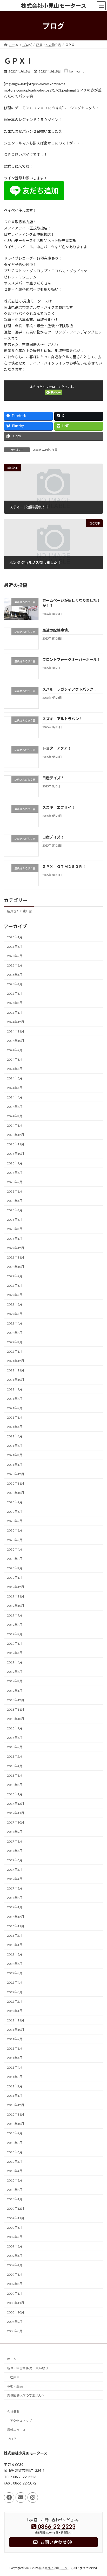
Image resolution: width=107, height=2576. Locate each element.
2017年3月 (15, 1888)
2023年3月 (15, 1220)
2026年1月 (15, 937)
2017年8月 (15, 1841)
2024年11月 (16, 1031)
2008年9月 (15, 2322)
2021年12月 (16, 1361)
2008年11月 (16, 2303)
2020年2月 (15, 1568)
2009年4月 (15, 2265)
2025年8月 (15, 947)
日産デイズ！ (53, 778)
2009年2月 (15, 2284)
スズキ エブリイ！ (59, 807)
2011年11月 (16, 2020)
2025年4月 (15, 984)
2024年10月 (16, 1041)
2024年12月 (16, 1022)
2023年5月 (15, 1201)
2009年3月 (15, 2274)
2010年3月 (15, 2180)
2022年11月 (16, 1257)
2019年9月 (15, 1615)
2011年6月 (15, 2048)
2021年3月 (15, 1446)
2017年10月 (16, 1822)
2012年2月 (15, 2001)
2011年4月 (15, 2067)
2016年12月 (16, 1917)
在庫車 (15, 2377)
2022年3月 (15, 1333)
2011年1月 (15, 2096)
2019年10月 (16, 1606)
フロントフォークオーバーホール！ (71, 660)
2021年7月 (15, 1408)
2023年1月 (15, 1239)
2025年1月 (15, 1013)
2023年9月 (15, 1163)
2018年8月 (15, 1738)
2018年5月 (15, 1756)
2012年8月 (15, 1954)
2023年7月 (15, 1182)
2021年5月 (15, 1427)
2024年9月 (15, 1050)
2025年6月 (15, 965)
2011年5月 (15, 2058)
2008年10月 (16, 2312)
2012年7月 (15, 1964)
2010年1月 (15, 2199)
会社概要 (13, 2412)
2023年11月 (16, 1144)
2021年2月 (15, 1455)
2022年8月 (15, 1286)
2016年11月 (16, 1926)
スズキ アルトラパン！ (62, 719)
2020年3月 (15, 1559)
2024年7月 (15, 1069)
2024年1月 (15, 1125)
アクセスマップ (21, 2421)
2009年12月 (16, 2209)
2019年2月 (15, 1681)
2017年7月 (15, 1851)
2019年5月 (15, 1653)
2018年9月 (15, 1728)
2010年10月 (16, 2124)
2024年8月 (15, 1059)
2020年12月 (16, 1474)
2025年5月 (15, 975)
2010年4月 (15, 2171)
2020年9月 (15, 1502)
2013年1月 (15, 1945)
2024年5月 (15, 1088)
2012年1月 (15, 2011)
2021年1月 (15, 1465)
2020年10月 (16, 1493)
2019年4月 (15, 1662)
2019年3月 (15, 1672)
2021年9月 (15, 1389)
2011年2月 (15, 2086)
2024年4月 (15, 1097)
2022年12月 (16, 1248)
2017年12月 (16, 1804)
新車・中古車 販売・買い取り (28, 2368)
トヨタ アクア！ (57, 748)
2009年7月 (15, 2237)
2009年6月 (15, 2246)
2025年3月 (15, 994)
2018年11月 (16, 1709)
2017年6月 (15, 1860)
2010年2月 (15, 2190)
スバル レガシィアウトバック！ (70, 689)
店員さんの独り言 (45, 450)
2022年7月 (15, 1295)
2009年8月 (15, 2228)
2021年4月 (15, 1436)
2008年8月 (15, 2331)
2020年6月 (15, 1530)
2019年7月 (15, 1634)
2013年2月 (15, 1936)
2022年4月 (15, 1323)
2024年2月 (15, 1116)
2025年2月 (15, 1003)
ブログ (12, 2439)
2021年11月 (16, 1370)
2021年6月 (15, 1417)
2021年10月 (16, 1380)
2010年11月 (16, 2114)
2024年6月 (15, 1078)
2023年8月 (15, 1173)
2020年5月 (15, 1540)
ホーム (12, 2359)
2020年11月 (16, 1483)
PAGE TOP (99, 2493)
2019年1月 (15, 1691)
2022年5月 (15, 1314)
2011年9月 (15, 2039)
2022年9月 (15, 1276)
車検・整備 (15, 2386)
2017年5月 (15, 1870)
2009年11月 (16, 2218)
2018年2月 (15, 1785)
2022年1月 (15, 1351)
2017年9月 (15, 1832)
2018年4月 (15, 1766)
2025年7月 (15, 956)
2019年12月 (16, 1587)
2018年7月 (15, 1747)
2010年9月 (15, 2133)
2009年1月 (15, 2294)
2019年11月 (16, 1596)
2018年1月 (15, 1794)
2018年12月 (16, 1700)
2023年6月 (15, 1191)
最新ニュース (16, 2430)
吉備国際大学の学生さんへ (26, 2395)
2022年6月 (15, 1304)
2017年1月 (15, 1907)
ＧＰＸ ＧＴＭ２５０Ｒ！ (64, 867)
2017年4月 (15, 1879)
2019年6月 (15, 1644)
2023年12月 (16, 1135)
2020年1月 (15, 1578)
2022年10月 (16, 1267)
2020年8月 (15, 1512)
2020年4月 (15, 1549)
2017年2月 (15, 1898)
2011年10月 (16, 2030)
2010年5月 (15, 2162)
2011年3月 (15, 2077)
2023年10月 (16, 1154)
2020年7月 (15, 1521)
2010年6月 (15, 2152)
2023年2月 (15, 1229)
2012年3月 (15, 1992)
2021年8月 (15, 1399)
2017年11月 (16, 1813)
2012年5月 (15, 1973)
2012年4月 (15, 1982)
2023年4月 (15, 1210)
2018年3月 (15, 1775)
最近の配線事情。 (57, 630)
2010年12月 (16, 2105)
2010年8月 (15, 2143)
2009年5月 (15, 2256)
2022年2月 (15, 1342)
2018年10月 (16, 1719)
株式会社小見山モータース (56, 2568)
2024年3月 (15, 1107)
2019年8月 (15, 1625)
